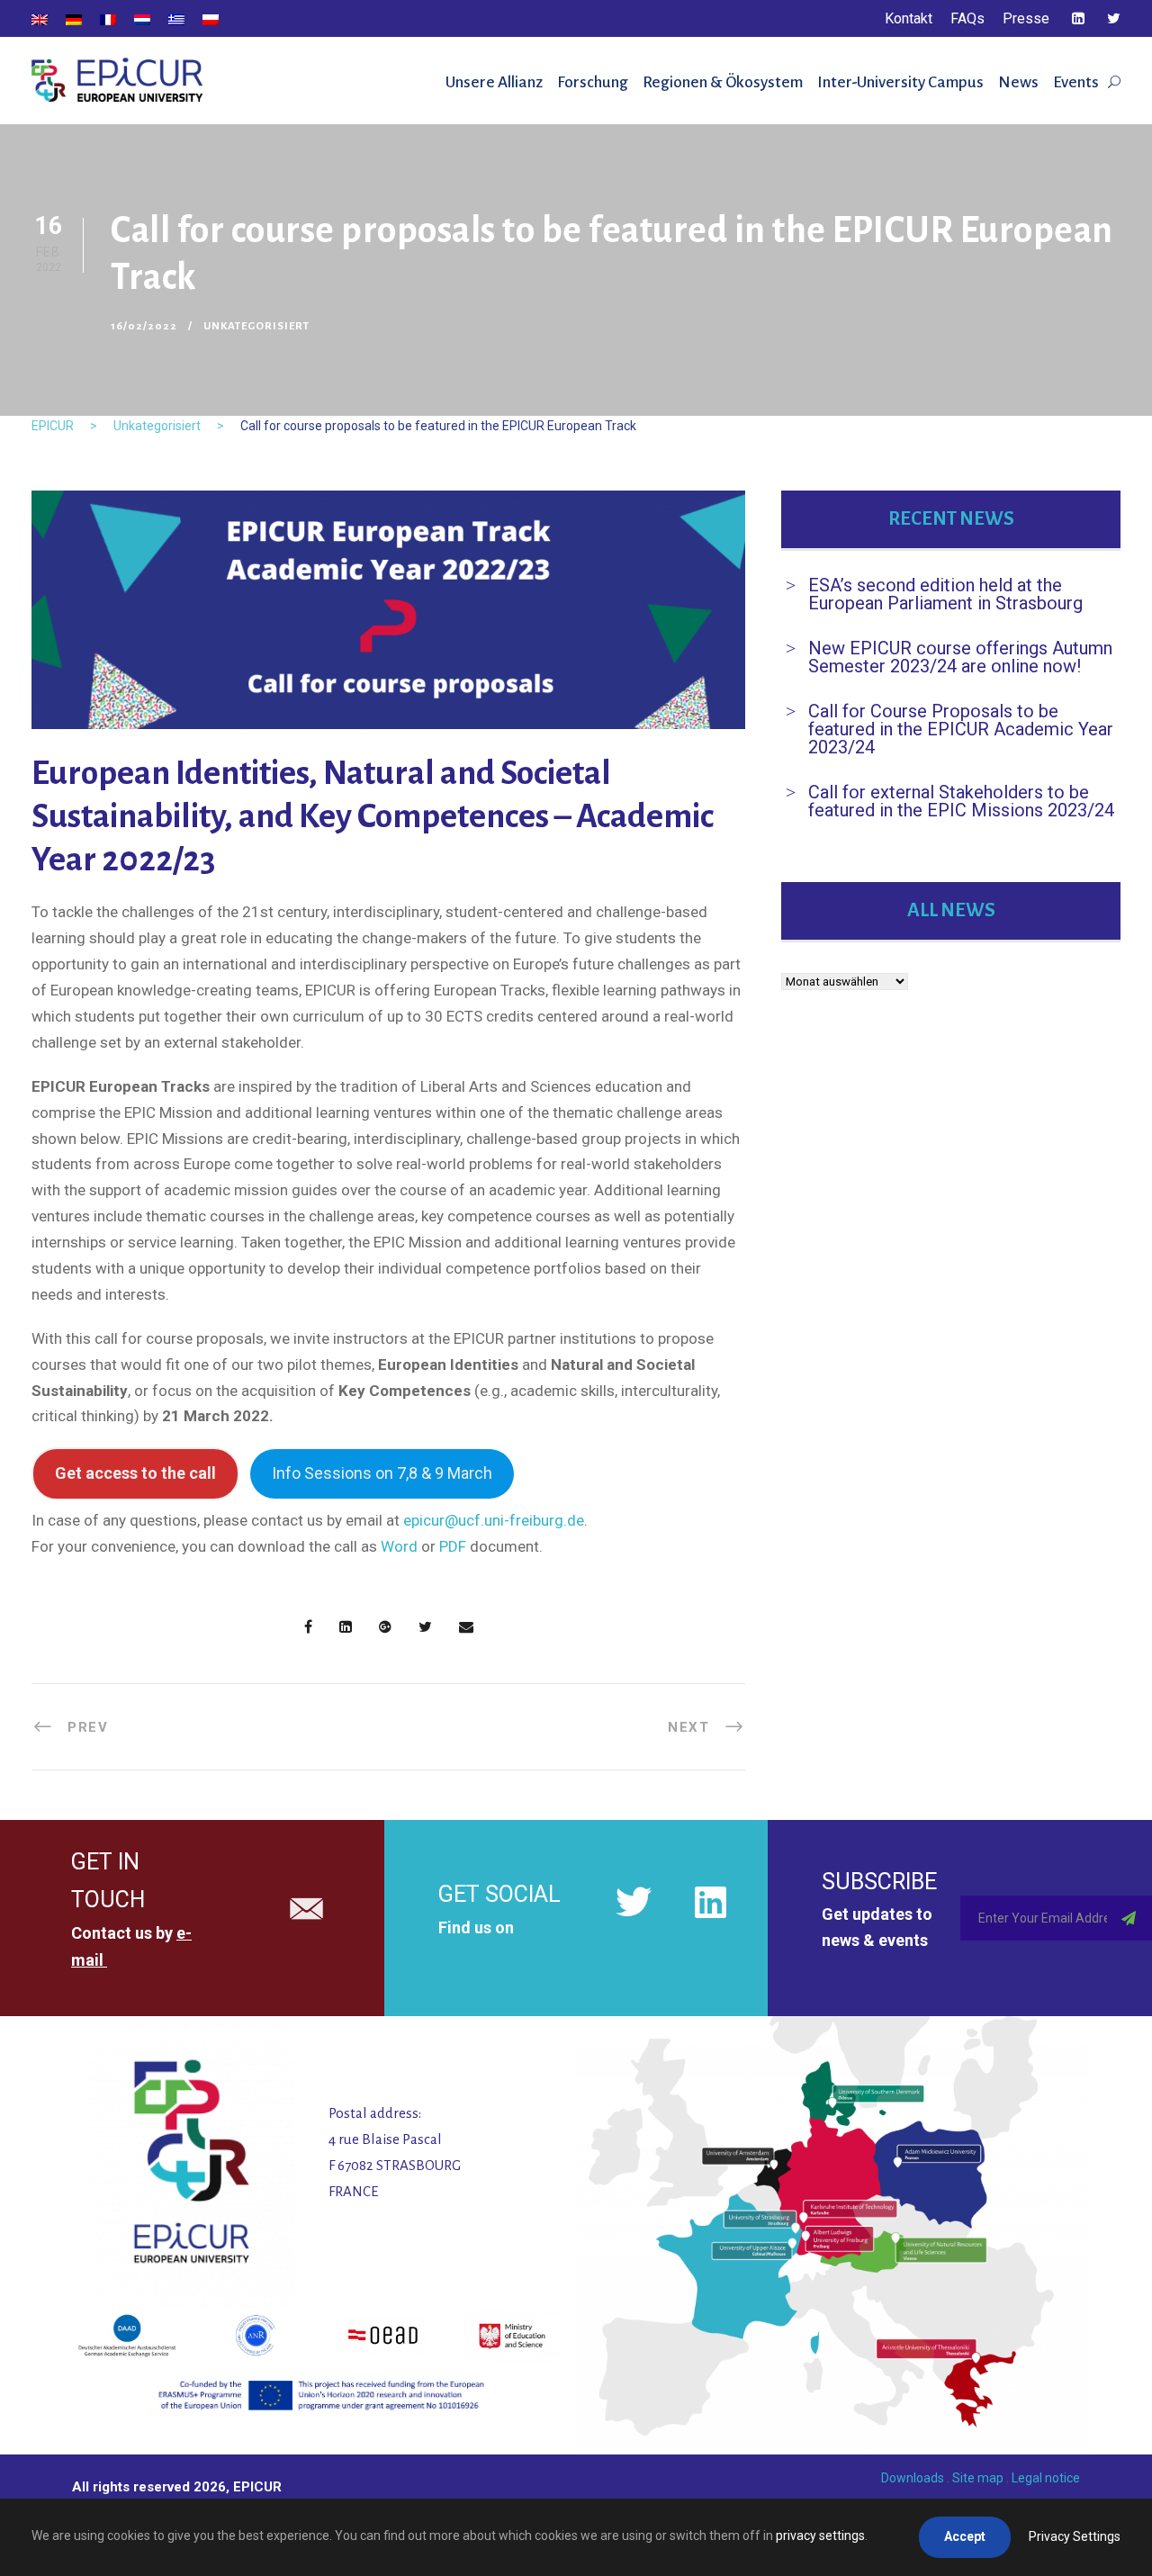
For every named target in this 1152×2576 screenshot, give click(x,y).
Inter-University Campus (900, 82)
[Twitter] (634, 1902)
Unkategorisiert (256, 326)
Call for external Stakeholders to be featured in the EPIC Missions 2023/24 (961, 801)
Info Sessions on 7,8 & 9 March (382, 1473)
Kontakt (909, 18)
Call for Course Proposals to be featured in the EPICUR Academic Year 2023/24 (961, 729)
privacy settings (820, 2535)
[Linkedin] (710, 1902)
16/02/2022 (144, 326)
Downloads (913, 2478)
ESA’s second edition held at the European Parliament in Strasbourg (945, 594)
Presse (1026, 18)
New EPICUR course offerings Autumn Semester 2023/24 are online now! (960, 657)
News (1018, 82)
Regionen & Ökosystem (723, 82)
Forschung (593, 82)
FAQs (967, 18)
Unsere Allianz (494, 82)
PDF (453, 1546)
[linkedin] (1078, 18)
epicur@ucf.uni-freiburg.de (494, 1520)
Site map (978, 2478)
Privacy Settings (1075, 2536)
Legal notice (1046, 2478)
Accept (965, 2536)
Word (399, 1546)
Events (1076, 82)
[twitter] (1114, 18)
